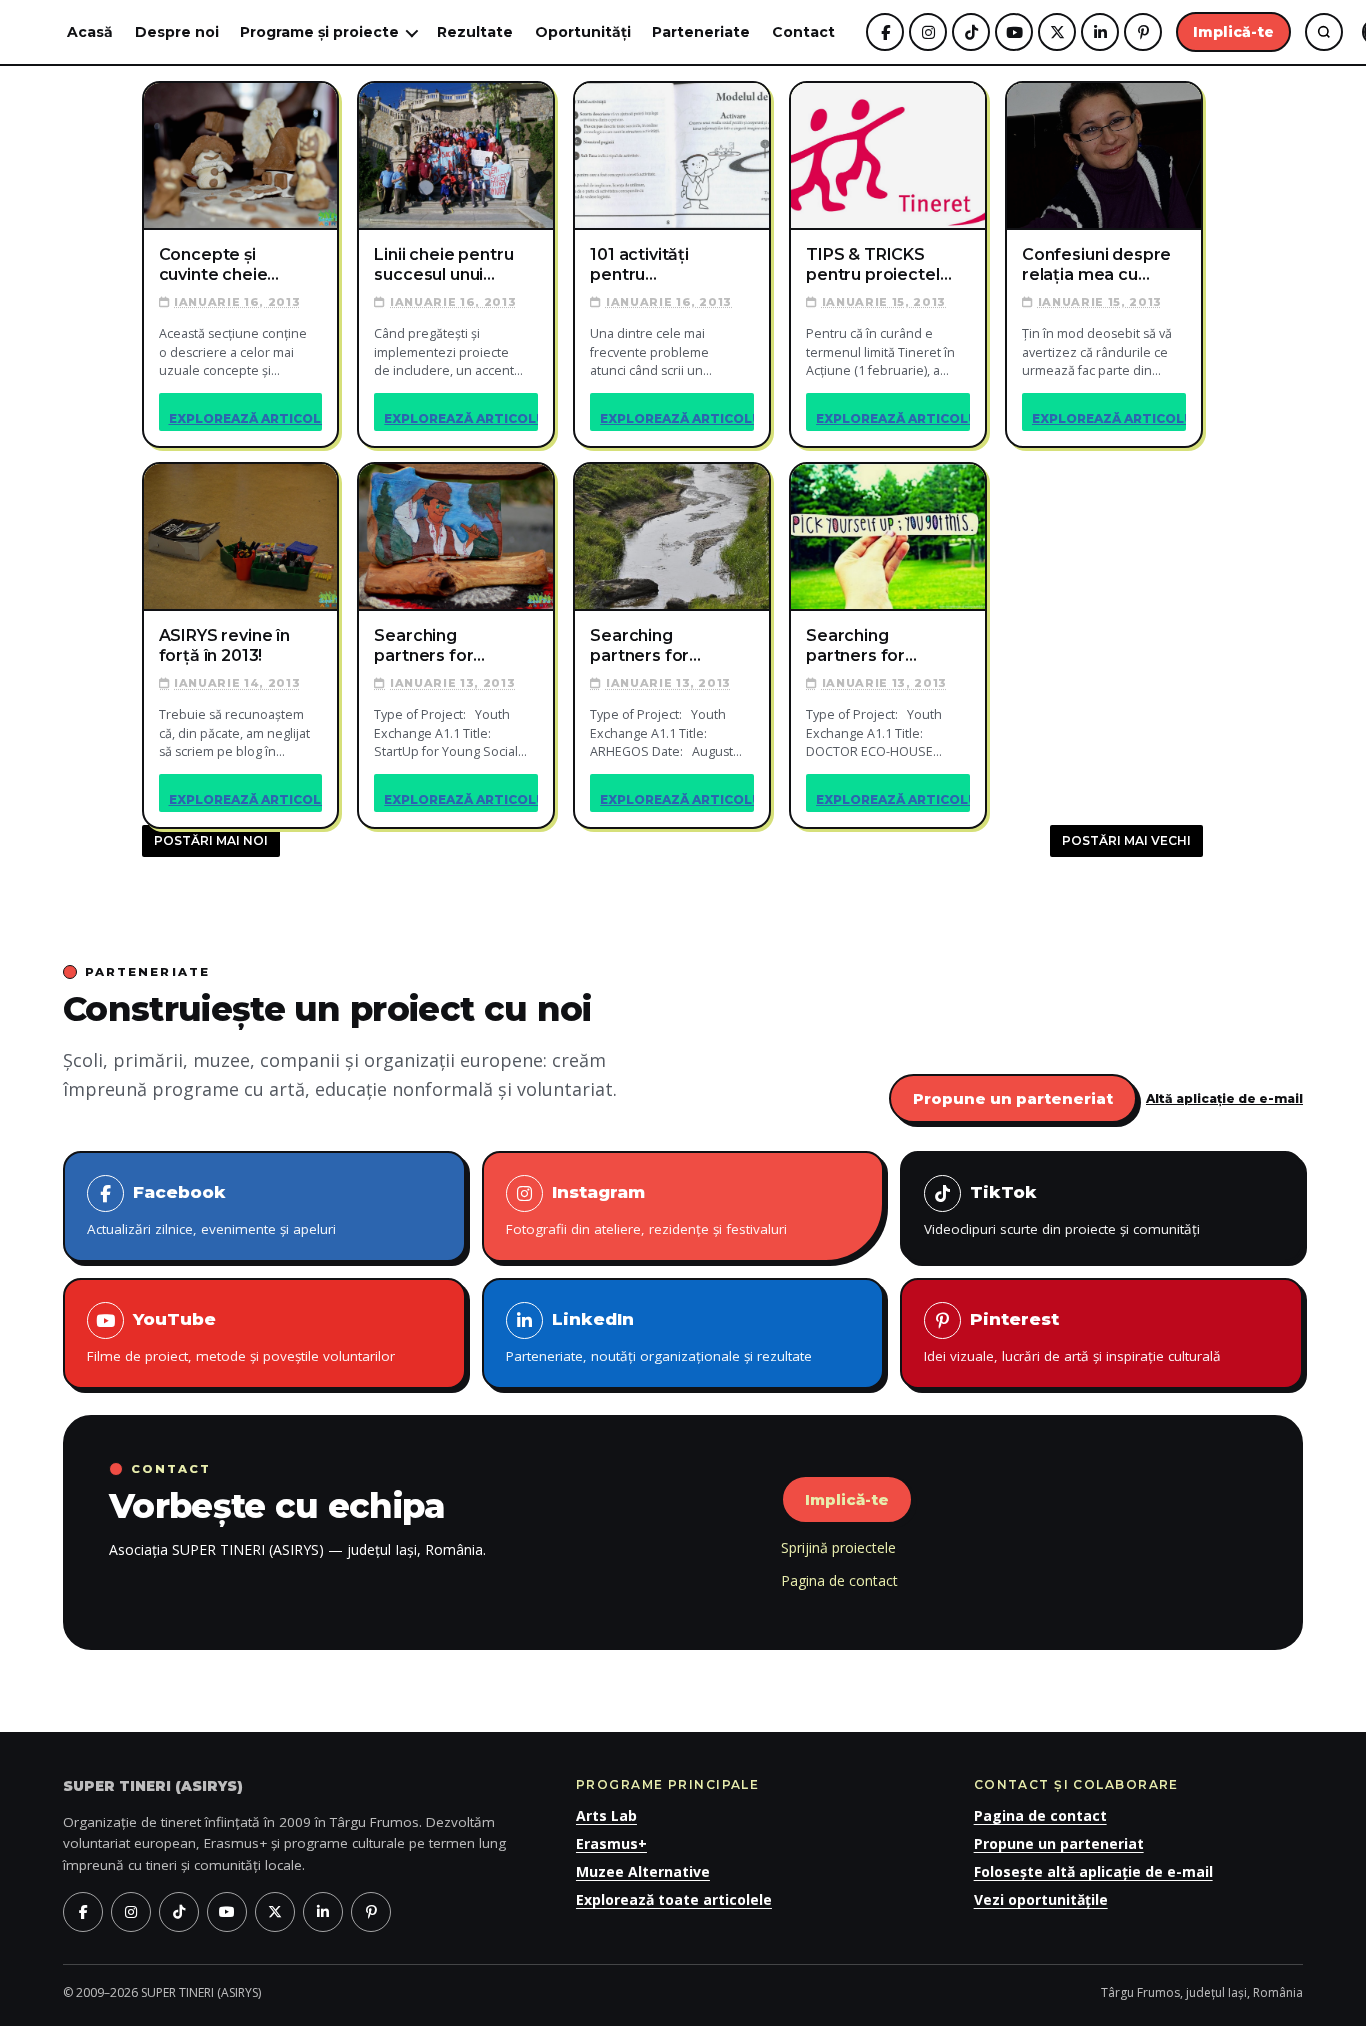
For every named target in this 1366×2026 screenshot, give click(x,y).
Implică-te (1233, 32)
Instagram (646, 1210)
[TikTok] (971, 32)
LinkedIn (659, 1337)
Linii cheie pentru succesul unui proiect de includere (443, 265)
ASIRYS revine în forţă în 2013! (224, 645)
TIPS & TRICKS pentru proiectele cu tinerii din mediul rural (878, 265)
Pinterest (1072, 1337)
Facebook (211, 1210)
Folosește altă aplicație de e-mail (1093, 1871)
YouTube (241, 1337)
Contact (803, 32)
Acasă (90, 32)
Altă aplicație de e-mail (1224, 1098)
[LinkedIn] (1100, 32)
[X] (1057, 32)
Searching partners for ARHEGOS (639, 646)
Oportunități (583, 32)
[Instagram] (928, 32)
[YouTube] (1014, 32)
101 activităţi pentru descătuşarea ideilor (646, 265)
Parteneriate (701, 32)
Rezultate (475, 32)
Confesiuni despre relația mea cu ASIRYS (1096, 265)
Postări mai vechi (1126, 840)
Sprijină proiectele (838, 1547)
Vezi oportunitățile (1041, 1899)
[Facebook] (885, 32)
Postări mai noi (211, 840)
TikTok (1062, 1210)
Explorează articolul (246, 418)
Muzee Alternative (643, 1871)
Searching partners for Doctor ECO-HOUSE (857, 646)
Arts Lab (606, 1815)
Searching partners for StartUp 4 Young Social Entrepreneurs (441, 646)
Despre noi (177, 32)
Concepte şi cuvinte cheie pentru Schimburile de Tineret (220, 265)
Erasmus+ (611, 1843)
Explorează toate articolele (674, 1899)
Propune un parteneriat (1013, 1098)
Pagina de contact (839, 1580)
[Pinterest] (1143, 32)
